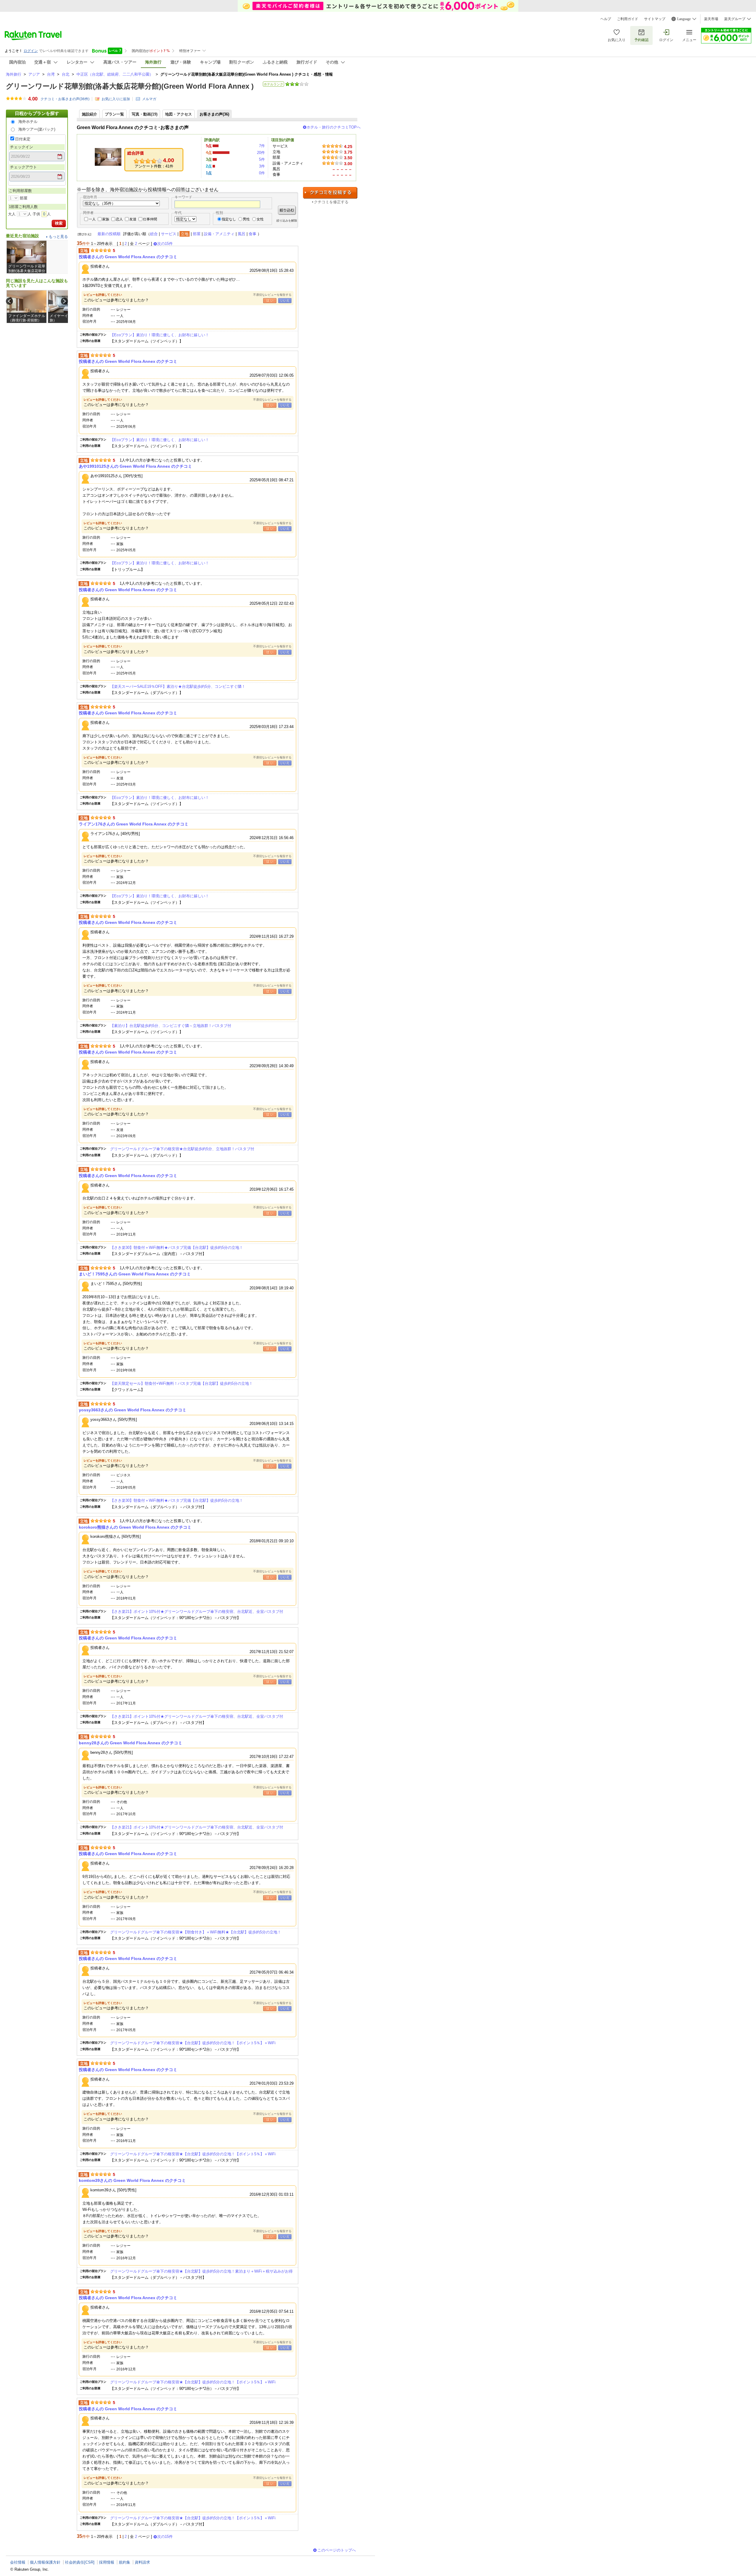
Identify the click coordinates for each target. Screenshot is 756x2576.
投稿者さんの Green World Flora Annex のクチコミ (128, 257)
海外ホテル (28, 122)
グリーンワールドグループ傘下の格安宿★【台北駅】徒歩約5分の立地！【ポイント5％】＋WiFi (193, 2043)
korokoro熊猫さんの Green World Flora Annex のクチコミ (135, 1527)
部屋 (197, 234)
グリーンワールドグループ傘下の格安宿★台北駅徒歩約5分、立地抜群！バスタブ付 (182, 1149)
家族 (106, 219)
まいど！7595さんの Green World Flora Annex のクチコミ (135, 1274)
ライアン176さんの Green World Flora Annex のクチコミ (134, 824)
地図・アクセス (179, 114)
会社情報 (18, 2562)
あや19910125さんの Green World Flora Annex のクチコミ (135, 466)
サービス (169, 234)
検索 (59, 223)
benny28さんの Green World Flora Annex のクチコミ (131, 1743)
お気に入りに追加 (116, 99)
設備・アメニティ (219, 234)
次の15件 (165, 244)
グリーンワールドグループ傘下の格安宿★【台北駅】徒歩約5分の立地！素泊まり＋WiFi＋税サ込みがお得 (201, 2271)
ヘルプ (606, 19)
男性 (246, 219)
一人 (92, 219)
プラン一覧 (114, 114)
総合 (154, 234)
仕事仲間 (150, 219)
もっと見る (58, 237)
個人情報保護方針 (45, 2562)
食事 (252, 234)
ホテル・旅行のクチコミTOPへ (334, 127)
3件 (262, 166)
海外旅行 (14, 74)
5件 (262, 159)
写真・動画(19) (145, 114)
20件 (261, 153)
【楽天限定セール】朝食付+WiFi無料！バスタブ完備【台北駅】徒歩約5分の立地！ (181, 1383)
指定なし (229, 219)
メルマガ (149, 99)
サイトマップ (655, 19)
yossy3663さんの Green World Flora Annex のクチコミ (133, 1410)
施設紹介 (89, 114)
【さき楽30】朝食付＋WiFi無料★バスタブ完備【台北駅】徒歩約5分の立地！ (177, 1248)
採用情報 (107, 2562)
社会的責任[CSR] (80, 2562)
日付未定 (23, 139)
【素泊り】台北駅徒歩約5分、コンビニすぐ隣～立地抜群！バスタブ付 (171, 1026)
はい (270, 301)
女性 (260, 219)
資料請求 (142, 2562)
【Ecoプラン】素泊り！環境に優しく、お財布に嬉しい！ (160, 335)
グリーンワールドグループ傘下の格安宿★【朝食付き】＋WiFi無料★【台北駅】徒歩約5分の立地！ (196, 1932)
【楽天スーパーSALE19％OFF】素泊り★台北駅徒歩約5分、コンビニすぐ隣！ (178, 686)
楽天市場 (711, 19)
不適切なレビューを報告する (272, 295)
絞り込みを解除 (287, 221)
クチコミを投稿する (330, 193)
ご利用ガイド (628, 19)
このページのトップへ (337, 2550)
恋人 (119, 219)
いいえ (285, 301)
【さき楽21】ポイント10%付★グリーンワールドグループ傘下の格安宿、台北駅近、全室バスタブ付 (197, 1612)
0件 (262, 173)
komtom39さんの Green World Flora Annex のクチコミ (132, 2180)
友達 (133, 219)
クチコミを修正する (331, 202)
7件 (262, 146)
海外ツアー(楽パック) (37, 129)
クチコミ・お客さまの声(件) (65, 99)
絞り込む (287, 210)
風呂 (242, 234)
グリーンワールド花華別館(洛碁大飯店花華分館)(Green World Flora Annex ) (130, 86)
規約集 (124, 2562)
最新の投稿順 (109, 234)
